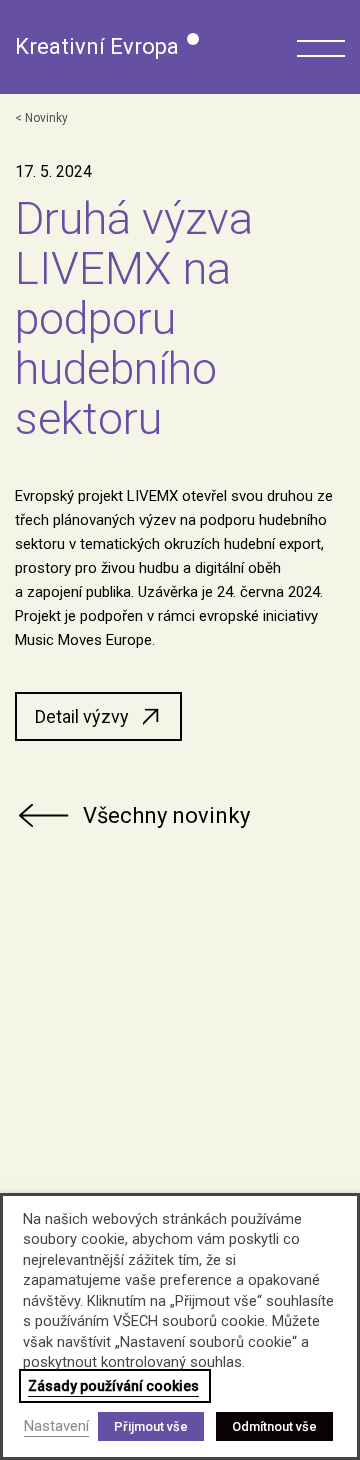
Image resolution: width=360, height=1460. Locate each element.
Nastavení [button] (56, 1426)
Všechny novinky (166, 815)
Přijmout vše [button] (151, 1426)
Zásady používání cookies (113, 1386)
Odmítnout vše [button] (274, 1426)
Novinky (46, 118)
